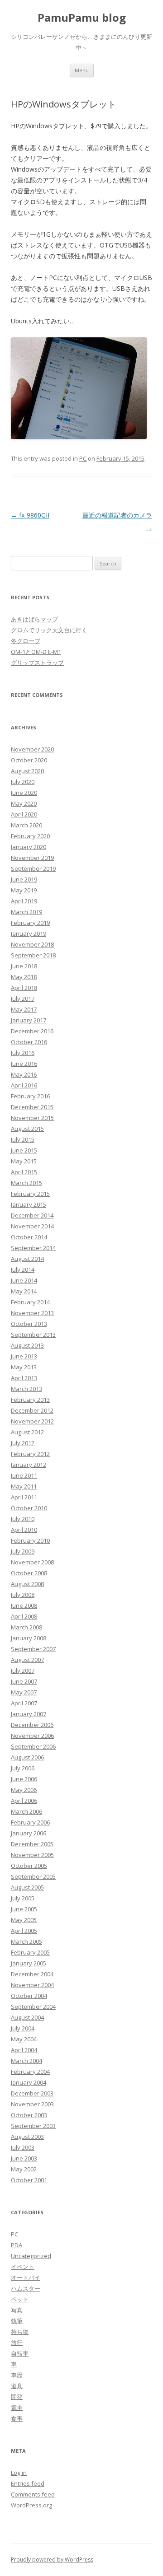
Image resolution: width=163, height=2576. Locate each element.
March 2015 (26, 1183)
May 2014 (24, 1291)
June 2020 (24, 793)
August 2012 (27, 1432)
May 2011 (24, 1486)
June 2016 (24, 1064)
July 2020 (23, 782)
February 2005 (30, 1952)
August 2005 (27, 1887)
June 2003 (24, 2158)
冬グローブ (26, 641)
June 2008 (24, 1605)
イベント (23, 2267)
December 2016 (32, 1031)
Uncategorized (31, 2256)
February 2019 (30, 923)
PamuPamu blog (82, 18)
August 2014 (27, 1259)
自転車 (20, 2353)
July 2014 (23, 1269)
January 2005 (29, 1963)
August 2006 (27, 1757)
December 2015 (32, 1107)
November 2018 (32, 944)
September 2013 (33, 1335)
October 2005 (29, 1866)
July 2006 (23, 1768)
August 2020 (27, 771)
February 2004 (30, 2072)
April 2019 (24, 901)
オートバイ (26, 2277)
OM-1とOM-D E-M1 (36, 652)
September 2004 (33, 2007)
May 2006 (24, 1790)
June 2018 (24, 966)
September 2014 (33, 1248)
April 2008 (24, 1616)
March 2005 (26, 1941)
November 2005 (32, 1855)
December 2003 (32, 2093)
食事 (17, 2418)
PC (83, 458)
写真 (17, 2310)
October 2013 (29, 1324)
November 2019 (32, 858)
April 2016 (24, 1085)
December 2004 (32, 1974)
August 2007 (27, 1660)
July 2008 (23, 1595)
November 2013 (32, 1313)
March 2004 (26, 2061)
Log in (19, 2473)
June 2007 (24, 1681)
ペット (20, 2299)
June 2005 (24, 1909)
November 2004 (32, 1985)
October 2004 (29, 1996)
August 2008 (27, 1584)
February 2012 (30, 1454)
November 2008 (32, 1562)
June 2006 (24, 1779)
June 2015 (24, 1150)
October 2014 (29, 1237)
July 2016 (23, 1053)
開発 (17, 2397)
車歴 (17, 2375)
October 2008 (29, 1573)
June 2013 (24, 1356)
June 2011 (24, 1475)
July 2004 (23, 2028)
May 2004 (24, 2039)
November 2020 (32, 749)
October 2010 (29, 1508)
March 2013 (26, 1389)
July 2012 (23, 1443)
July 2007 (23, 1671)
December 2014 (32, 1215)
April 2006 (24, 1801)
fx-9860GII (30, 515)
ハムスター (26, 2288)
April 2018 (24, 988)
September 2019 (33, 868)
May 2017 (24, 1009)
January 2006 (29, 1833)
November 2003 (32, 2104)
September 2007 (33, 1649)
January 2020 (29, 847)
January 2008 (29, 1638)
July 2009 (23, 1551)
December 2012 (32, 1410)
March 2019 (26, 912)
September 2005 (33, 1876)
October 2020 (29, 760)
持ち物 (20, 2332)
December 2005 (32, 1844)
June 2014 (24, 1280)
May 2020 (24, 803)
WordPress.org (31, 2505)
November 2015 (32, 1118)
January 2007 (29, 1714)
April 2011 (24, 1497)
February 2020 (30, 836)
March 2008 (26, 1627)
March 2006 (26, 1811)
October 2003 (29, 2115)
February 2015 (30, 1194)
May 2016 (24, 1074)
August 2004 (27, 2017)
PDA (17, 2245)
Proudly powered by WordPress (52, 2560)
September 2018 (33, 955)
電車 (17, 2408)
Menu (82, 70)
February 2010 (30, 1540)
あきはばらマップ (34, 619)
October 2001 (29, 2180)
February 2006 (30, 1822)
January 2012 (29, 1465)
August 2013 (27, 1345)
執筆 (17, 2321)
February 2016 (30, 1096)
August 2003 (27, 2137)
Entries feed (28, 2483)
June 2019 (24, 879)
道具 (17, 2386)
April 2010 (24, 1530)
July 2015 (23, 1139)
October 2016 (29, 1042)
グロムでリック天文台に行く (49, 630)
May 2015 (24, 1161)
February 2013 (30, 1400)
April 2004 (24, 2050)
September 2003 (33, 2126)
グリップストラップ (37, 663)
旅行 (17, 2343)
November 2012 (32, 1421)
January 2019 (29, 933)
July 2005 (23, 1898)
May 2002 (24, 2169)
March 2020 (26, 825)
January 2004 (29, 2082)
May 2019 (24, 890)
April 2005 (24, 1931)
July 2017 (23, 999)
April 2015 (24, 1172)
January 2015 (29, 1204)
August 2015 (27, 1129)
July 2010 (23, 1519)
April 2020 (24, 814)
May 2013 (24, 1367)
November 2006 (32, 1736)
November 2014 (32, 1226)
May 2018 (24, 977)
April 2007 (24, 1703)
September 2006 (33, 1746)
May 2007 (24, 1692)
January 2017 (29, 1020)
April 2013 (24, 1378)
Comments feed (33, 2494)
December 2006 (32, 1725)
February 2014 (30, 1302)
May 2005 (24, 1920)
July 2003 (23, 2147)
